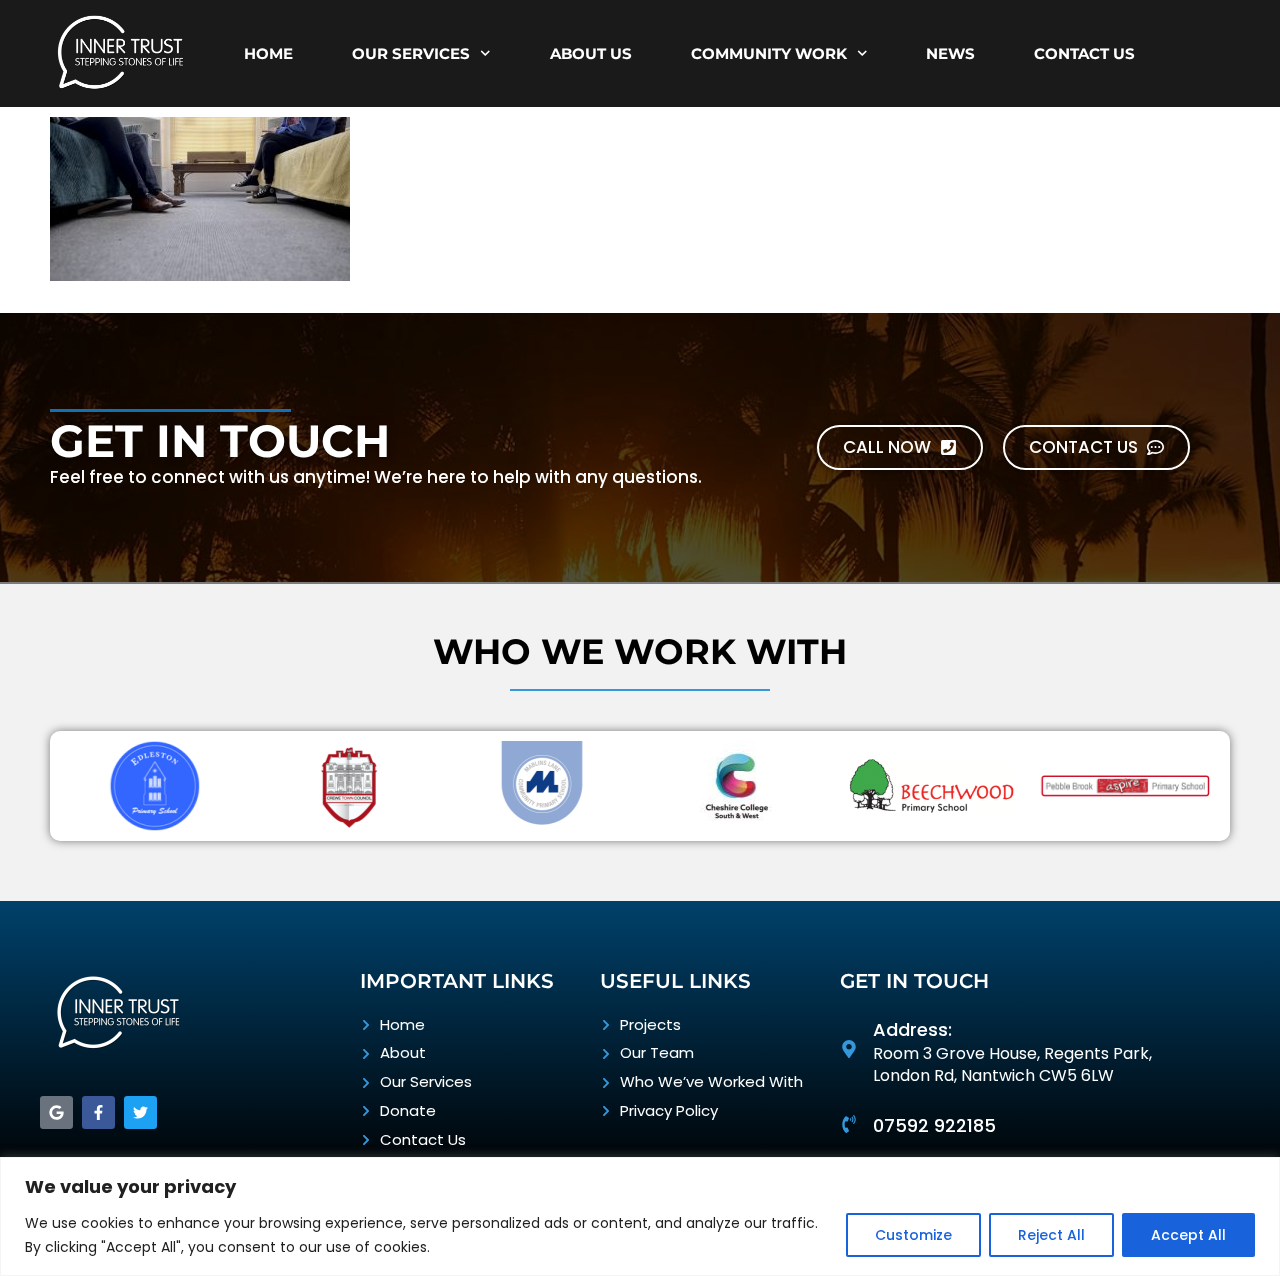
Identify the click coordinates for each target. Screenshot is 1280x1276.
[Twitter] (140, 1112)
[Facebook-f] (98, 1112)
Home (268, 53)
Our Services (411, 53)
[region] (640, 1216)
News (950, 53)
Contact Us (1084, 53)
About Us (591, 53)
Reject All (1051, 1235)
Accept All (1188, 1235)
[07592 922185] (849, 1124)
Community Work (769, 53)
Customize (913, 1235)
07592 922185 (934, 1125)
